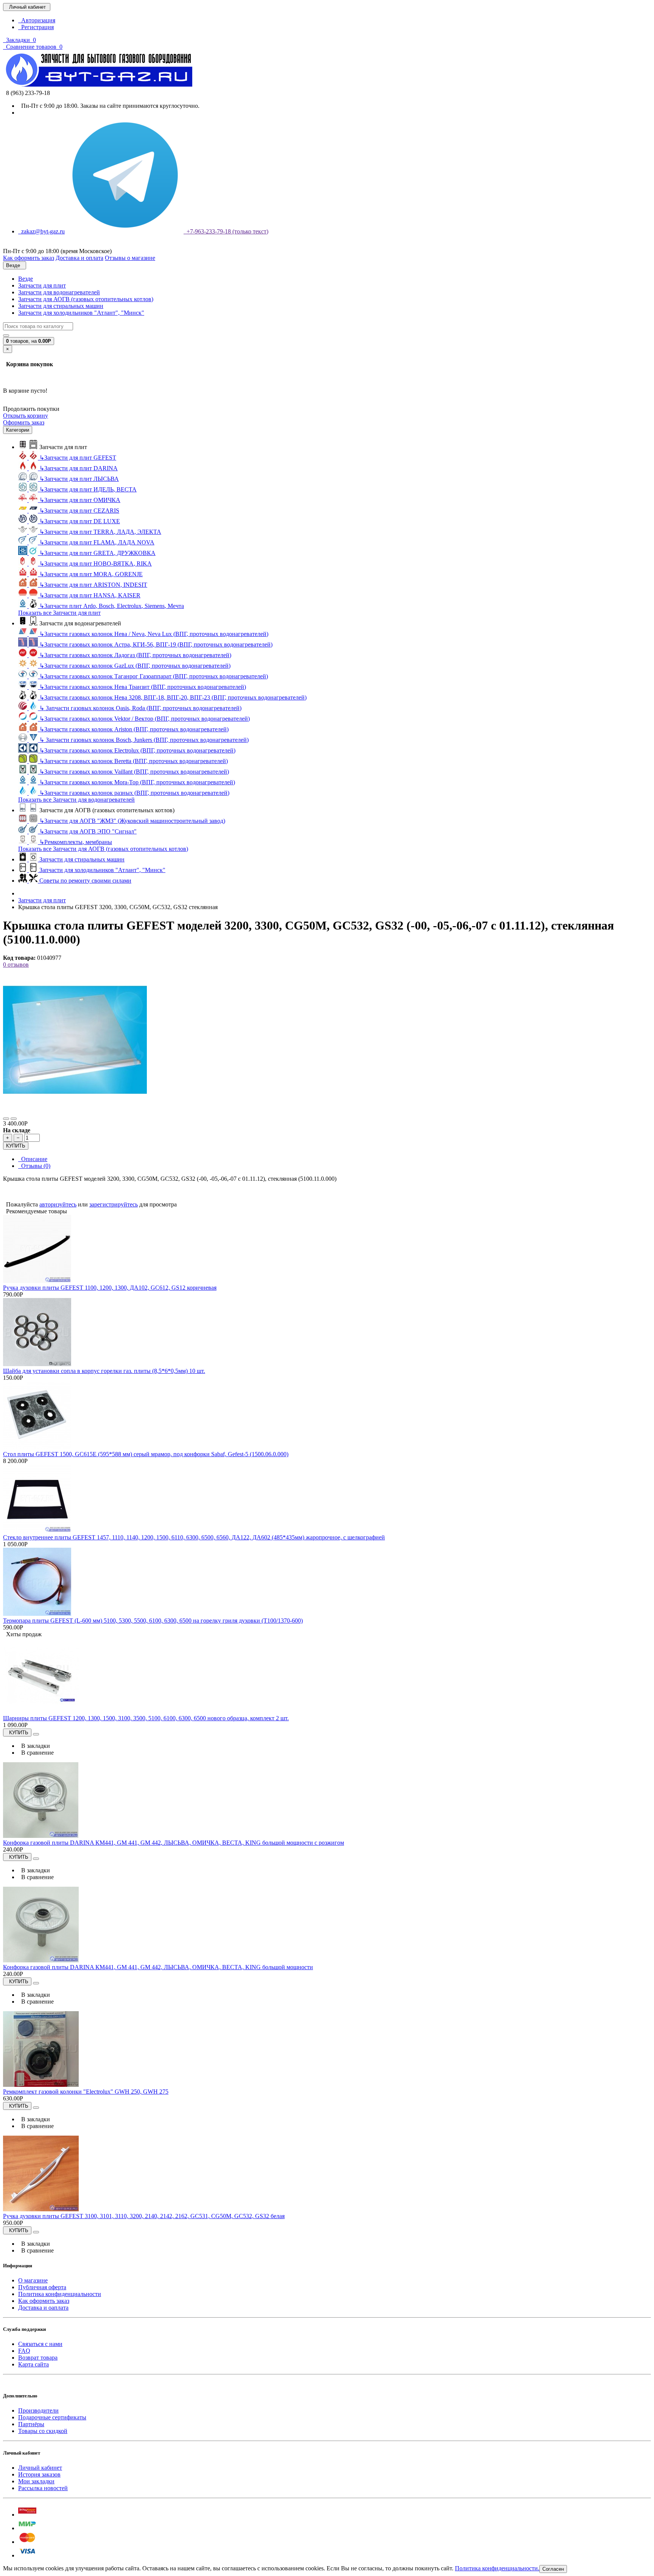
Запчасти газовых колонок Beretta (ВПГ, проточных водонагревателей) (134, 761)
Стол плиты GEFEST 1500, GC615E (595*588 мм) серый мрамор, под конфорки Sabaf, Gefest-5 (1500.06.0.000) (146, 1454)
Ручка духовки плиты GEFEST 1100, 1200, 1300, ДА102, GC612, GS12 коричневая (110, 1288)
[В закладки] (6, 1119)
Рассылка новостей (43, 2488)
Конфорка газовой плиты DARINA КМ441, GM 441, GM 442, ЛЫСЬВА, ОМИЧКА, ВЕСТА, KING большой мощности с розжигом (174, 1843)
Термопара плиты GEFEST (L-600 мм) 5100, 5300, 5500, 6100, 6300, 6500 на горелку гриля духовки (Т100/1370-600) (153, 1621)
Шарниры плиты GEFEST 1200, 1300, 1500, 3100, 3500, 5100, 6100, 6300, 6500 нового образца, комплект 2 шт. (146, 1718)
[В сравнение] (14, 1119)
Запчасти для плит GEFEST (78, 458)
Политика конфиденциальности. (497, 2568)
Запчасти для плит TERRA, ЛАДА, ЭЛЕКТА (100, 532)
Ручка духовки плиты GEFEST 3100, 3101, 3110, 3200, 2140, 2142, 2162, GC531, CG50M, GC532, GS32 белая (144, 2216)
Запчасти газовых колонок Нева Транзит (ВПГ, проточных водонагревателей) (143, 687)
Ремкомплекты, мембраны (76, 842)
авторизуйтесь (58, 1204)
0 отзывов (16, 965)
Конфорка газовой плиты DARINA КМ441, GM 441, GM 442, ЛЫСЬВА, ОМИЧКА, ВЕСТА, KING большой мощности (158, 1967)
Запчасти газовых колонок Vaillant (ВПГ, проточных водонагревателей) (134, 772)
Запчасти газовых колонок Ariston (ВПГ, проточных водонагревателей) (134, 729)
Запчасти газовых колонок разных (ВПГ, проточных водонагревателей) (134, 793)
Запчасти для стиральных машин (61, 306)
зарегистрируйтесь (114, 1204)
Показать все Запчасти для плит (59, 613)
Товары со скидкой (43, 2431)
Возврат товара (38, 2358)
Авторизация (37, 20)
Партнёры (31, 2424)
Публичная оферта (42, 2287)
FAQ (24, 2351)
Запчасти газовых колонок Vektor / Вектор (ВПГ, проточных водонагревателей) (145, 719)
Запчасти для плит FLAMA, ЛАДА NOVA (97, 542)
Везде (26, 279)
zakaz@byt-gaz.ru (41, 231)
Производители (38, 2410)
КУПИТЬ (16, 1146)
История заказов (39, 2474)
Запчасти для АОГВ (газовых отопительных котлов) (86, 299)
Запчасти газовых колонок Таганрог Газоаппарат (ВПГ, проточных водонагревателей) (154, 676)
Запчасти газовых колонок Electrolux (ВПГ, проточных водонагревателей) (137, 750)
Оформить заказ (24, 422)
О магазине (33, 2280)
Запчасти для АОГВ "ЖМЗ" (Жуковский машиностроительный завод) (132, 821)
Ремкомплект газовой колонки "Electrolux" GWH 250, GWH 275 (86, 2092)
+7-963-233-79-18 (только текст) (226, 231)
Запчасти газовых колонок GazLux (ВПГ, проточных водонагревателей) (135, 666)
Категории (18, 430)
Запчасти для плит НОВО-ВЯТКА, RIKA (96, 564)
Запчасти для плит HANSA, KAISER (90, 595)
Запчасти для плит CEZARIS (79, 511)
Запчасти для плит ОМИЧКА (80, 500)
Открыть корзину (26, 416)
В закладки (34, 1746)
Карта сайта (33, 2364)
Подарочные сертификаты (52, 2417)
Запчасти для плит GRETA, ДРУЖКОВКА (97, 553)
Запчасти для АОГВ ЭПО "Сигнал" (88, 831)
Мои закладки (36, 2481)
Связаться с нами (40, 2344)
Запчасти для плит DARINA (79, 468)
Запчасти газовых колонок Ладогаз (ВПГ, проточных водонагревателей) (135, 655)
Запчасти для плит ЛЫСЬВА (79, 479)
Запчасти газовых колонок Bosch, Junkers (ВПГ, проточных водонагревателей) (144, 740)
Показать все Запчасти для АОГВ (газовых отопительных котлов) (103, 849)
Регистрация (36, 27)
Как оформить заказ (44, 2301)
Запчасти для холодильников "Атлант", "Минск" (81, 313)
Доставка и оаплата (43, 2308)
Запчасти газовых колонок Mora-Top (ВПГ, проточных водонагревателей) (137, 782)
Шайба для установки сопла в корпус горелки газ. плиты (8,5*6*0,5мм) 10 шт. (104, 1371)
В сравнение (36, 1753)
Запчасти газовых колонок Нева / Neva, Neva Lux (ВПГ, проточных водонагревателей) (154, 634)
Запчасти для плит (42, 285)
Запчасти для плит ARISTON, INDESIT (93, 585)
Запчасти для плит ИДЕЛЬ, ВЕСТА (88, 489)
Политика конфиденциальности (60, 2294)
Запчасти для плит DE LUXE (80, 521)
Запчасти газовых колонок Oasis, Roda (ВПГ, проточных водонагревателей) (140, 708)
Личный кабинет (40, 2468)
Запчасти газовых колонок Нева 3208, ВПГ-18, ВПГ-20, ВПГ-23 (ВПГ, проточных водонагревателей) (173, 697)
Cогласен (553, 2569)
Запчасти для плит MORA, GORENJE (91, 574)
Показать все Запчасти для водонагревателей (76, 800)
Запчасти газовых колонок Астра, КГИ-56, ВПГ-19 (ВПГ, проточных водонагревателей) (156, 644)
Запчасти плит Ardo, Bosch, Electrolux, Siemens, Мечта (112, 606)
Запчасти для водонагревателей (59, 292)
